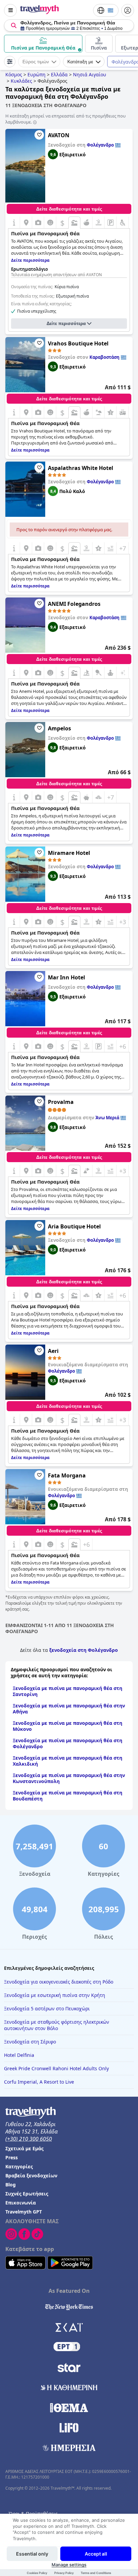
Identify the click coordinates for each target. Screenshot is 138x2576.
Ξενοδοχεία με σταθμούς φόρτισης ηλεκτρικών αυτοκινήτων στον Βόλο (57, 2025)
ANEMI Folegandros (74, 604)
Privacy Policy (64, 2573)
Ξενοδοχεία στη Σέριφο (30, 2042)
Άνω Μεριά (107, 1118)
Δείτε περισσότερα (66, 324)
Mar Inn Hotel (66, 977)
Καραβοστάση (105, 357)
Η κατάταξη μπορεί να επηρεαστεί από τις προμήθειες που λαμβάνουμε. (65, 119)
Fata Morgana (67, 1475)
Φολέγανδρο (100, 145)
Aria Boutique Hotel (74, 1226)
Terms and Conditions (96, 2573)
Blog (11, 2185)
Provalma (61, 1102)
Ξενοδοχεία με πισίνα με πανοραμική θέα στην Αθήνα (69, 1709)
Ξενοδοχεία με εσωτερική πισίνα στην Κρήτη (55, 1995)
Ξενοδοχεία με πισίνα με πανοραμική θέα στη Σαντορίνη (67, 1691)
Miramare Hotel (69, 853)
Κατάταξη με (80, 62)
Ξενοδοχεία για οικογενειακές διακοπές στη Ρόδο (59, 1982)
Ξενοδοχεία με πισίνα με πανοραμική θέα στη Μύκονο (67, 1726)
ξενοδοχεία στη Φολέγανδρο (84, 1650)
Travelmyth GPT (24, 2212)
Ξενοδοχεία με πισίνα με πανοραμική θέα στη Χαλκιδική (67, 1761)
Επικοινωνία (21, 2203)
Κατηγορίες (19, 2166)
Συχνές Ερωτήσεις (27, 2194)
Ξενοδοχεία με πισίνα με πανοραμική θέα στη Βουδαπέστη (67, 1796)
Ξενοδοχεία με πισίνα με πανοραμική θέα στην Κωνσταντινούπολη (69, 1778)
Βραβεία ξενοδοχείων (31, 2176)
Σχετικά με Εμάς (24, 2148)
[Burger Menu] (10, 10)
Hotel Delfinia (19, 2055)
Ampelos (59, 728)
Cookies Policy (37, 2573)
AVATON (59, 135)
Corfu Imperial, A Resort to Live (39, 2082)
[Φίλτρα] (10, 62)
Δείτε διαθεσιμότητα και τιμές (69, 209)
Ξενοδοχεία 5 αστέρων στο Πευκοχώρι (47, 2008)
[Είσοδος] (128, 10)
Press (12, 2157)
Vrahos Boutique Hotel (78, 343)
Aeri (53, 1351)
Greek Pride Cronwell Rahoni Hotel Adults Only (56, 2068)
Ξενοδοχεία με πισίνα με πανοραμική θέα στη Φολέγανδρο (67, 1743)
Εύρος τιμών (36, 62)
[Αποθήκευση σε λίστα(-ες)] (39, 135)
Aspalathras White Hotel (81, 468)
